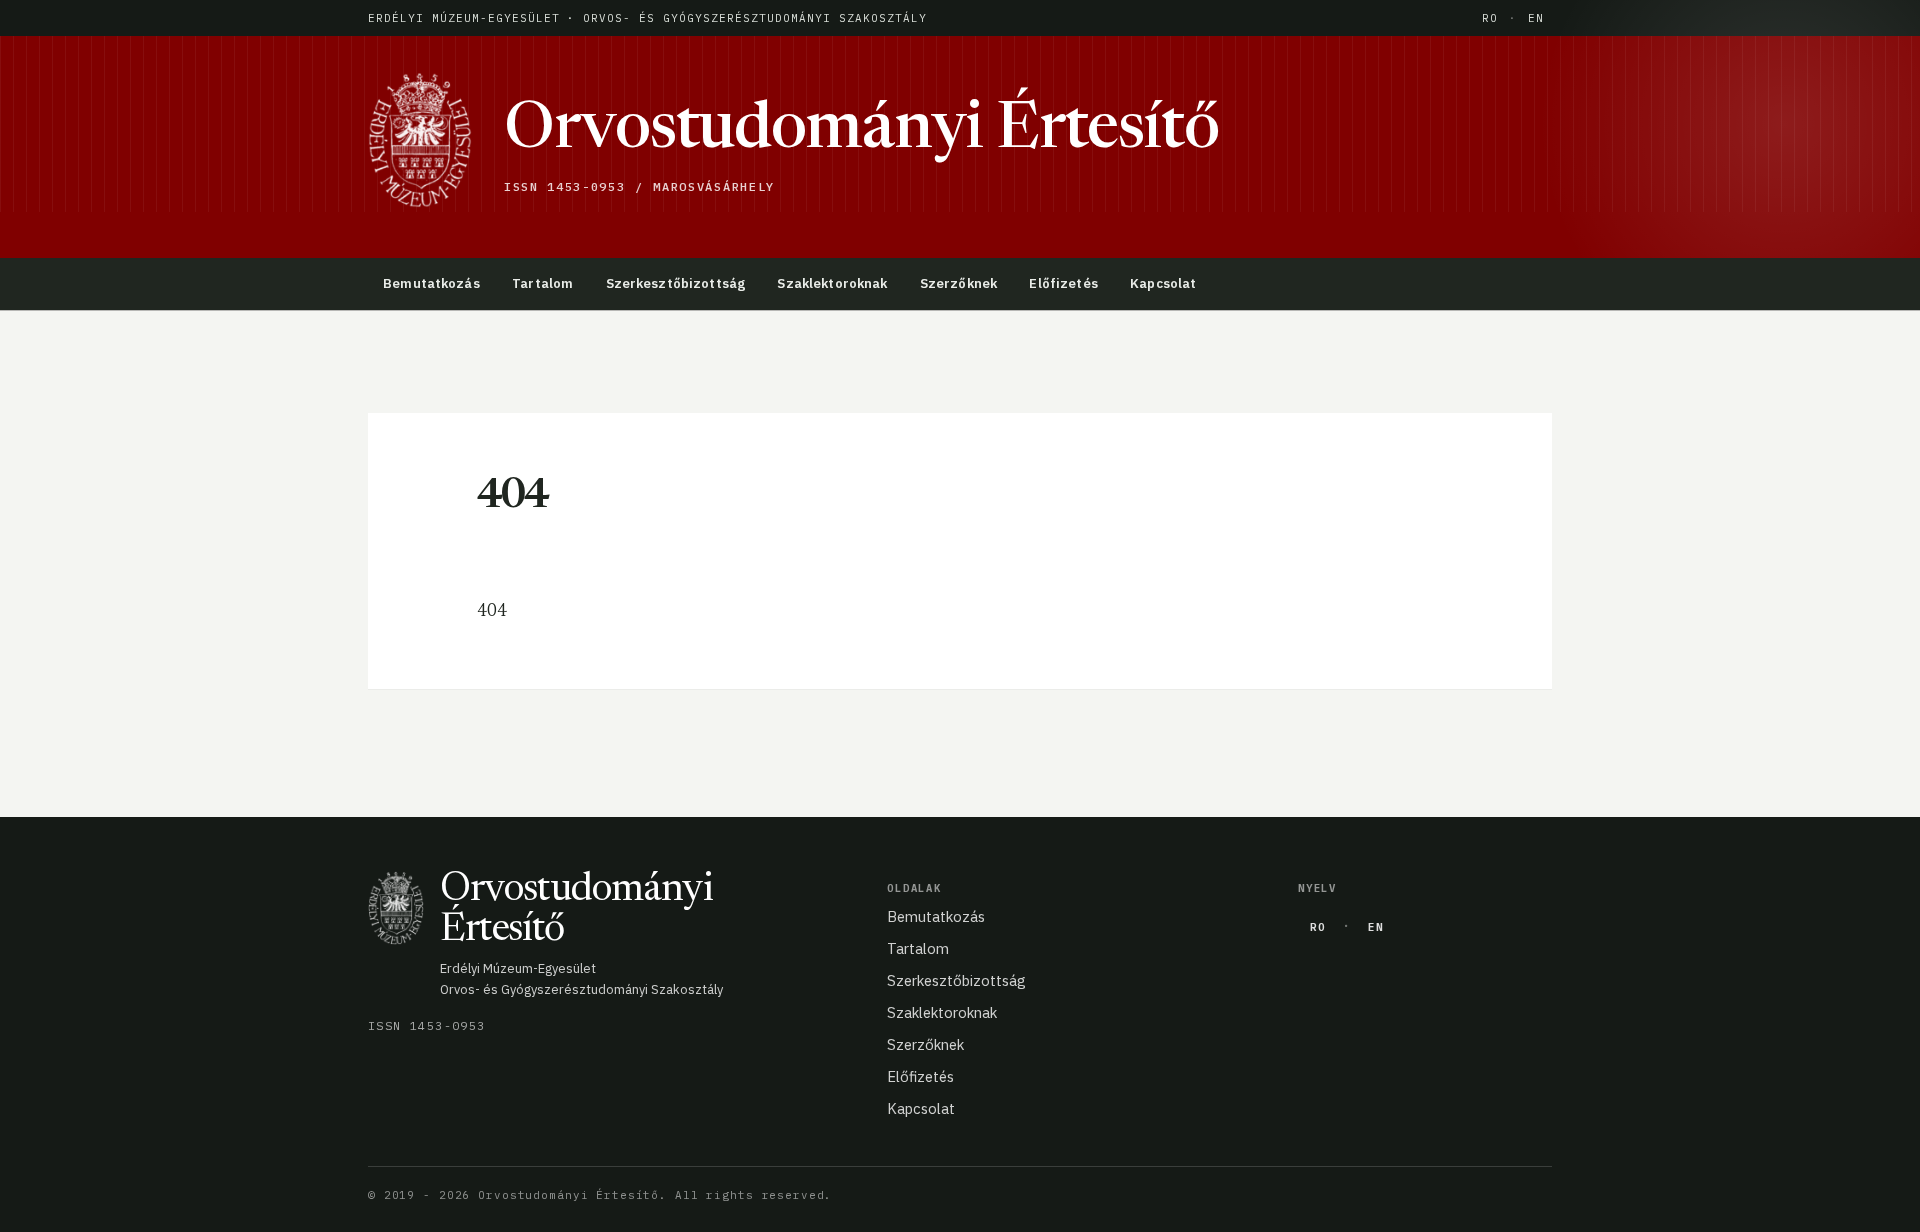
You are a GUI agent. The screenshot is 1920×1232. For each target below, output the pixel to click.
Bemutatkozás (431, 283)
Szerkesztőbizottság (676, 283)
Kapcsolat (1163, 283)
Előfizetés (1063, 283)
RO (1490, 18)
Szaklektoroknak (832, 283)
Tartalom (542, 283)
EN (1536, 18)
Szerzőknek (958, 283)
